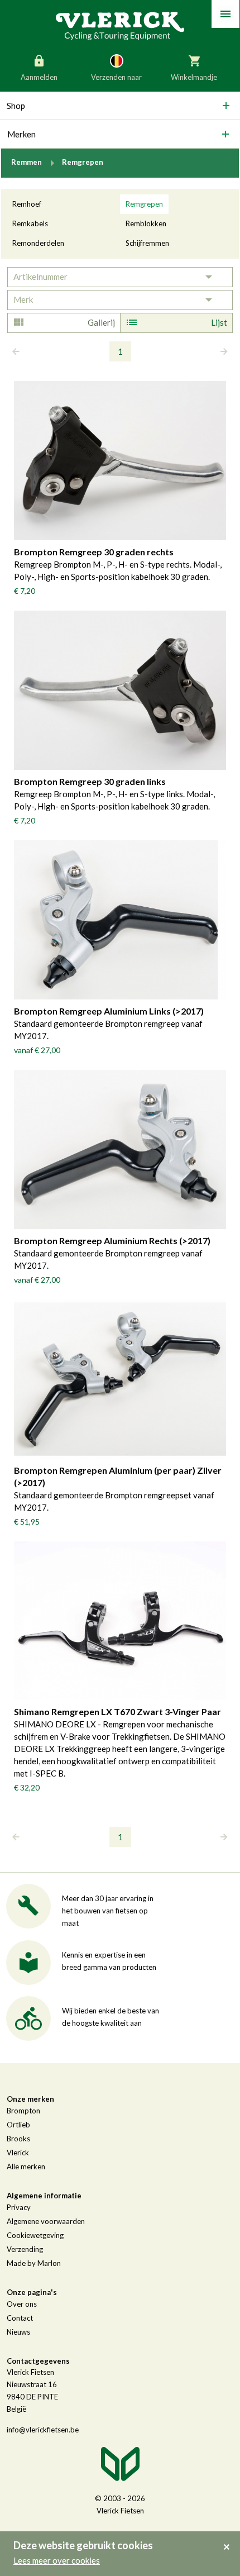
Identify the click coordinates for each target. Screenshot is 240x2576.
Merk (23, 299)
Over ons (22, 2304)
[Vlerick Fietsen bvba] (120, 25)
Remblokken (146, 223)
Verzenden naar (116, 77)
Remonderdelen (38, 243)
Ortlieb (18, 2125)
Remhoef (27, 204)
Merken (21, 134)
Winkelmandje (194, 77)
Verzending (25, 2249)
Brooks (18, 2139)
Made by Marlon (34, 2263)
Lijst (219, 322)
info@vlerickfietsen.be (43, 2430)
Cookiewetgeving (35, 2235)
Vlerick (18, 2153)
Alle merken (26, 2166)
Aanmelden (39, 77)
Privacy (19, 2207)
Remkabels (30, 223)
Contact (20, 2318)
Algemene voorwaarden (46, 2221)
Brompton (23, 2111)
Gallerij (101, 322)
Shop (16, 106)
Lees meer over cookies (57, 2560)
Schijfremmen (147, 243)
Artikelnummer (40, 277)
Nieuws (18, 2332)
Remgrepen (144, 204)
